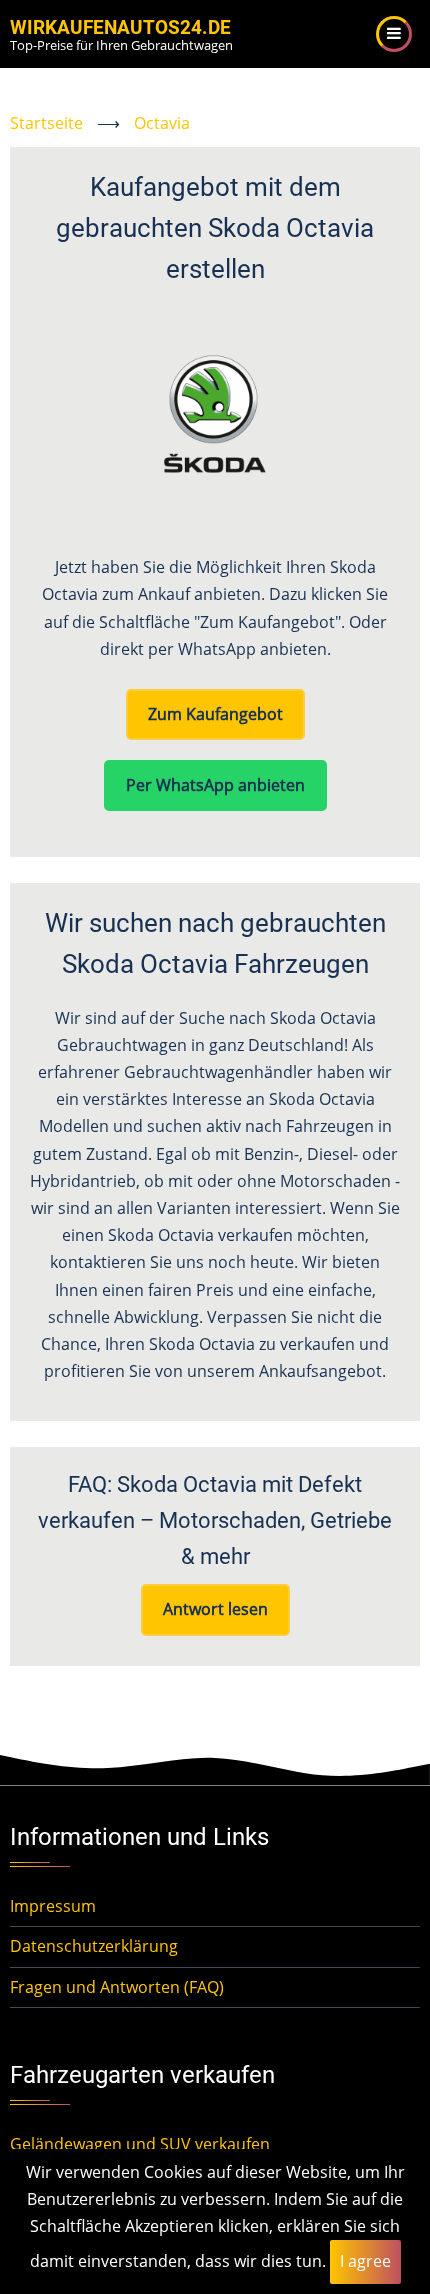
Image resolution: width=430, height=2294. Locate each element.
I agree (365, 2261)
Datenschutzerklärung (94, 1946)
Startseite (46, 123)
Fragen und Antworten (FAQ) (117, 1987)
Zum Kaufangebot (215, 714)
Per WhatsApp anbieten (215, 785)
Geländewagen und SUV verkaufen (140, 2144)
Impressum (53, 1906)
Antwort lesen (215, 1609)
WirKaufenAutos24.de (120, 27)
